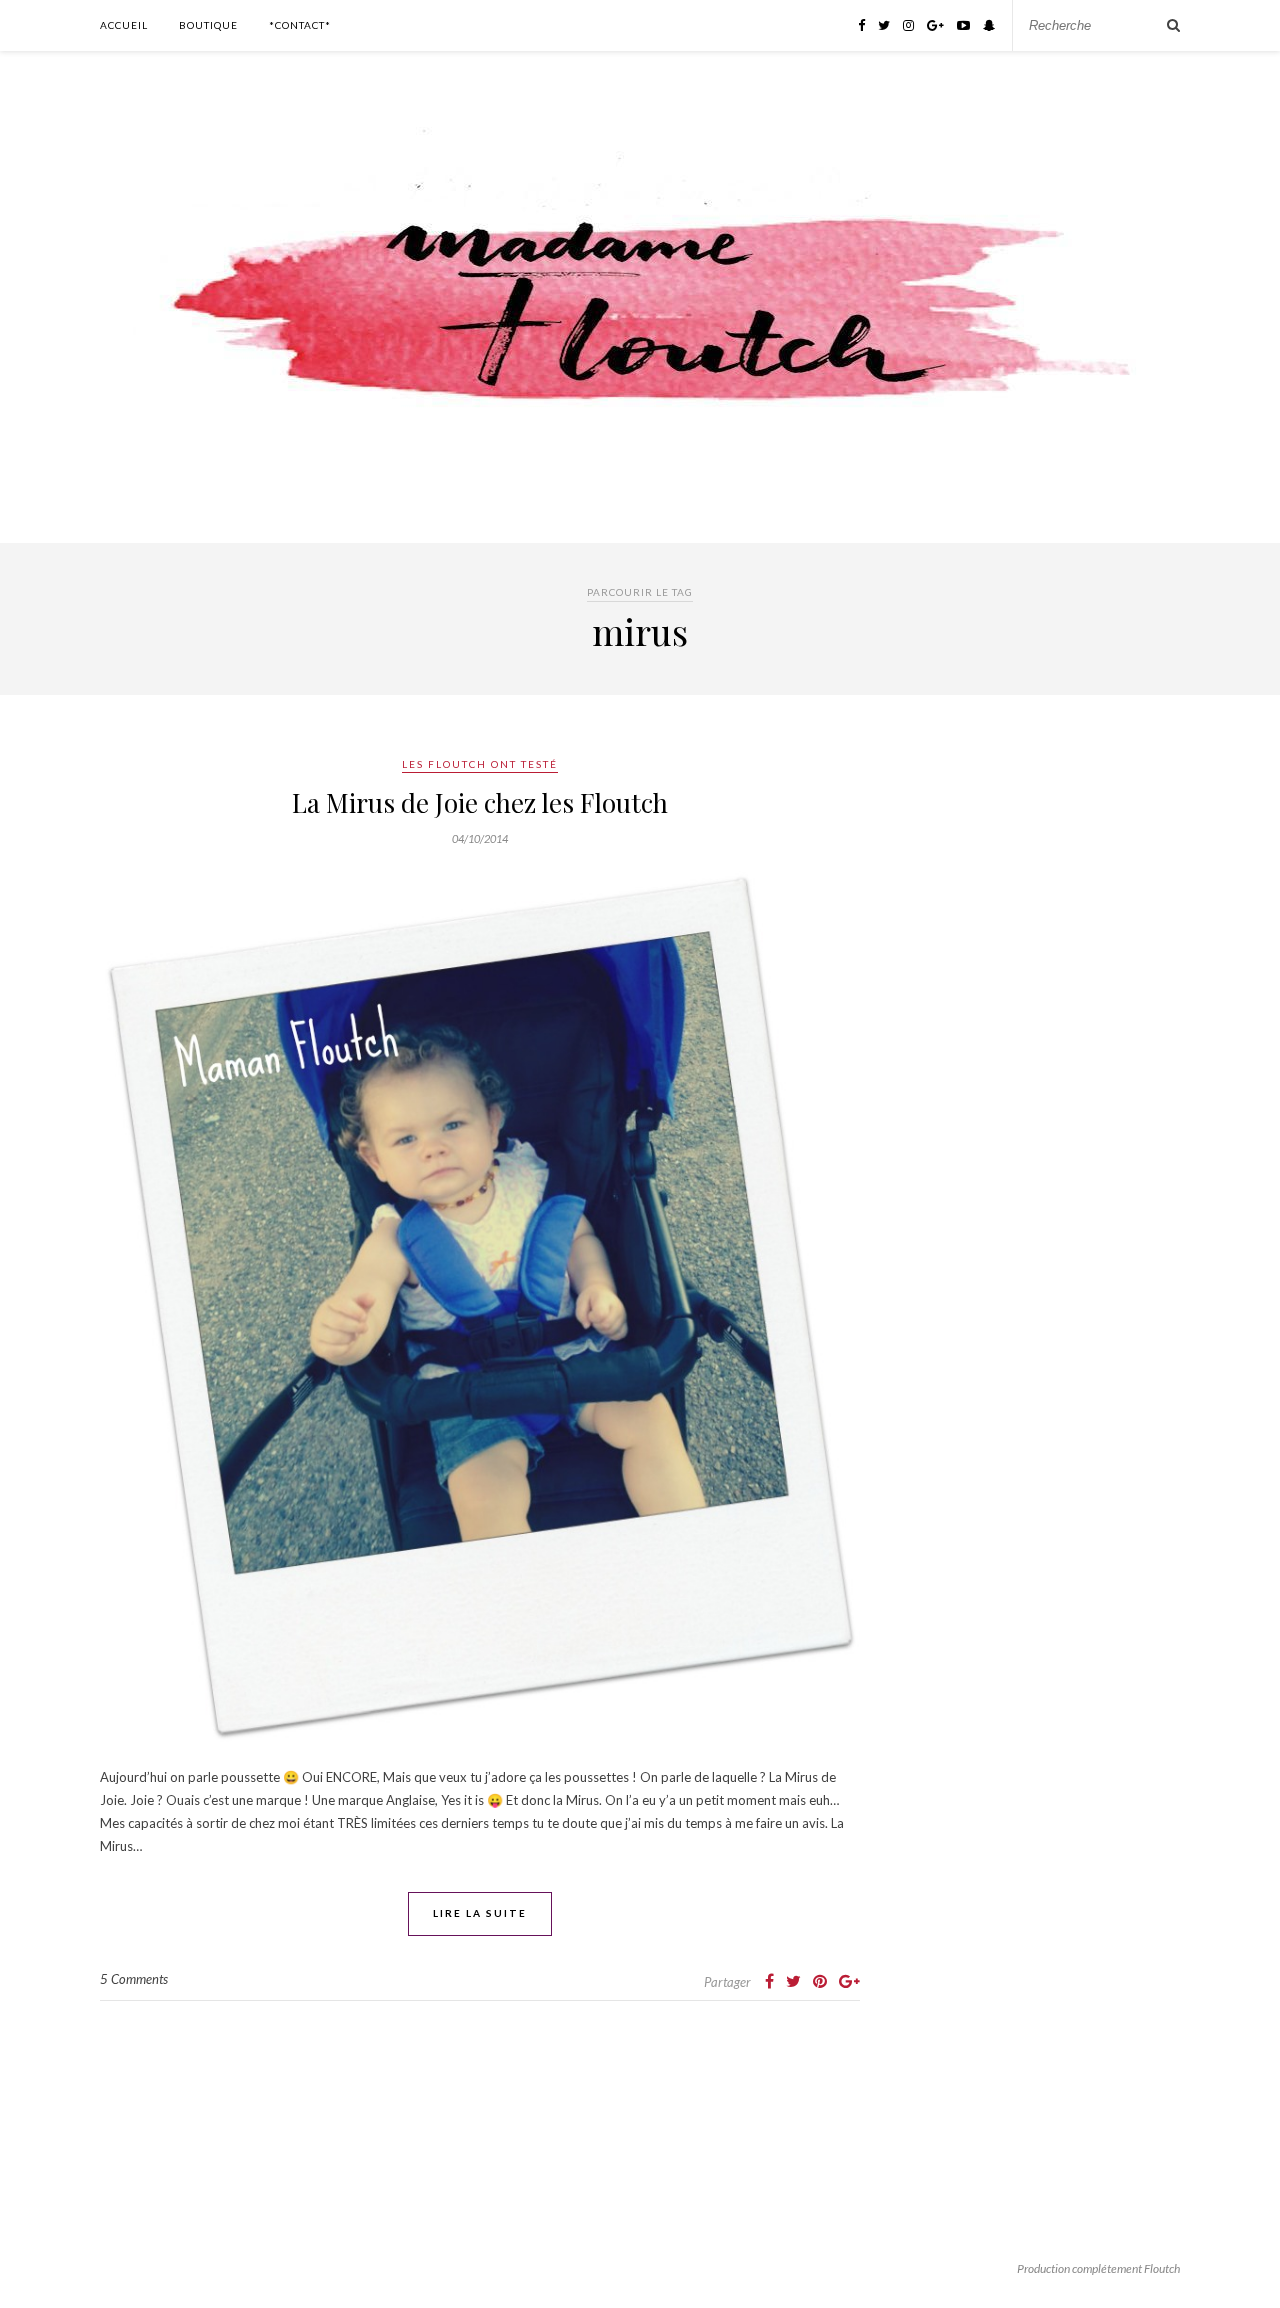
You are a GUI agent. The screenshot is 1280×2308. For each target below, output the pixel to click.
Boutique (208, 25)
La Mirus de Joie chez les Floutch (480, 802)
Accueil (124, 25)
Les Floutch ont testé (480, 764)
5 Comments (134, 1979)
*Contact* (300, 25)
